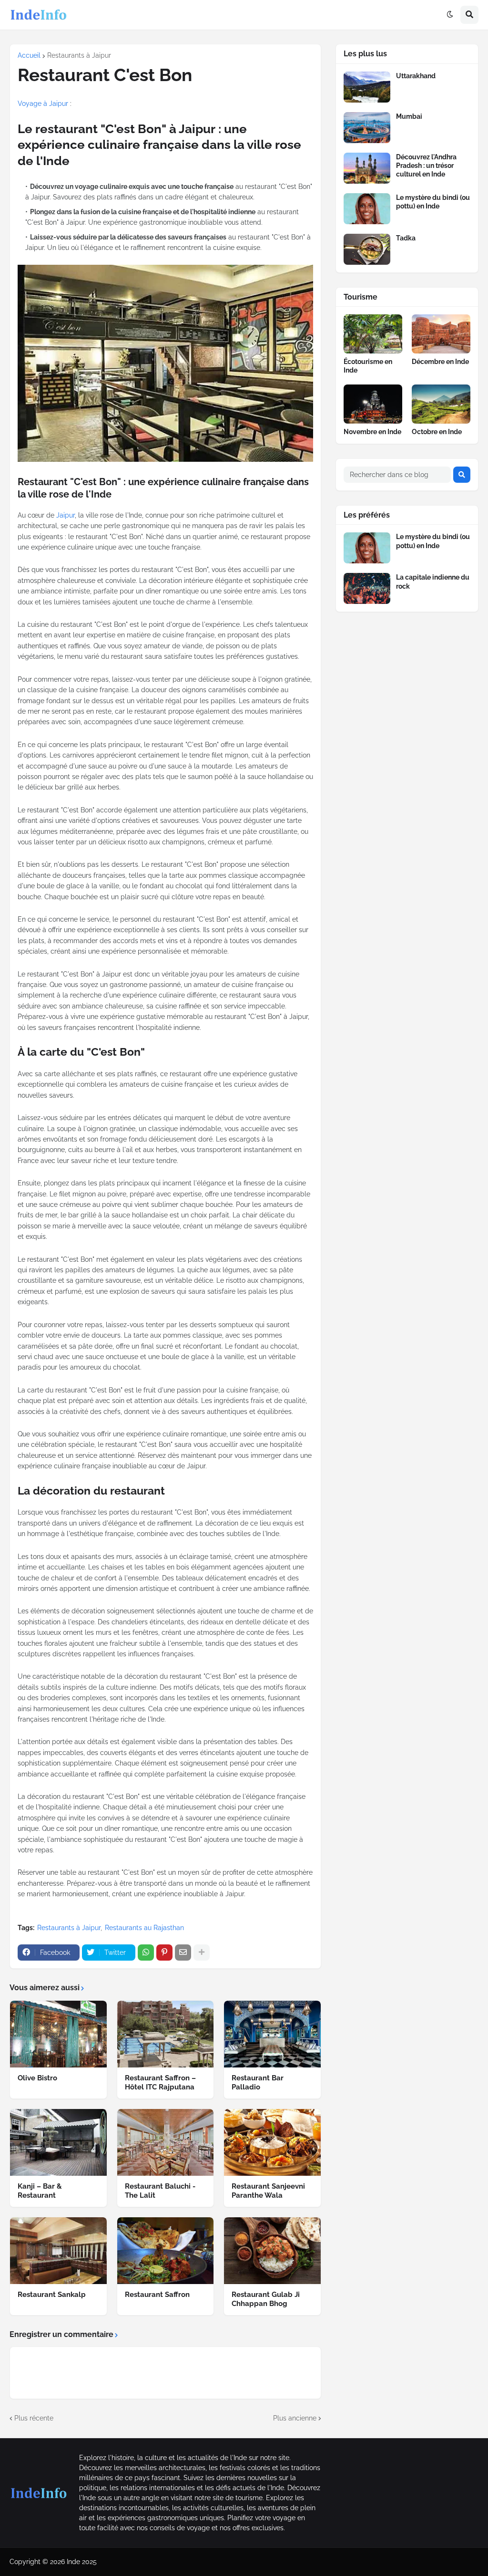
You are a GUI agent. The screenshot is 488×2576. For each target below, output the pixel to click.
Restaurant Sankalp (52, 2295)
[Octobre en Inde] (441, 404)
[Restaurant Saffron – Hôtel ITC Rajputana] (166, 2034)
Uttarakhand (416, 76)
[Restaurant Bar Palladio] (272, 2034)
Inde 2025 (82, 2562)
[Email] (183, 1953)
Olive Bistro (37, 2078)
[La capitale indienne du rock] (367, 588)
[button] (450, 15)
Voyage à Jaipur (43, 104)
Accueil (29, 55)
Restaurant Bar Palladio (258, 2083)
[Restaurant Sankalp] (58, 2251)
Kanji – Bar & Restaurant (40, 2191)
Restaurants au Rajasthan (144, 1928)
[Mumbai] (367, 128)
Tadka (406, 238)
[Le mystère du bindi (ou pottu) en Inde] (367, 209)
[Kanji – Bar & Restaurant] (58, 2142)
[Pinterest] (164, 1953)
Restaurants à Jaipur (79, 55)
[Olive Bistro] (58, 2034)
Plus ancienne (295, 2418)
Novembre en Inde (372, 432)
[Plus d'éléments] (202, 1953)
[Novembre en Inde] (373, 404)
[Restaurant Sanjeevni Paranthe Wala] (272, 2142)
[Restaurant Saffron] (166, 2251)
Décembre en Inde (440, 362)
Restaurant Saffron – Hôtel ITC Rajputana (160, 2083)
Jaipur (66, 515)
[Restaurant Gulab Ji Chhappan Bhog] (272, 2251)
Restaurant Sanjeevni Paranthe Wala (268, 2191)
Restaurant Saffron (157, 2295)
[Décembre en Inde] (441, 334)
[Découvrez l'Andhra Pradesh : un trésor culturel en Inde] (367, 168)
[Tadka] (367, 249)
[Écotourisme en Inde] (373, 334)
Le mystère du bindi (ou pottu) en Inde (433, 202)
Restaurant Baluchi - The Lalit (160, 2191)
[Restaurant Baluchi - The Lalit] (166, 2142)
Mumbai (409, 116)
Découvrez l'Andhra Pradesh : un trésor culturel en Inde (426, 166)
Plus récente (34, 2418)
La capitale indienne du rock (433, 582)
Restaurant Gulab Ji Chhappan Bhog (266, 2299)
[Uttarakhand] (367, 87)
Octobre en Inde (437, 432)
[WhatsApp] (146, 1953)
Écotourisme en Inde (368, 366)
